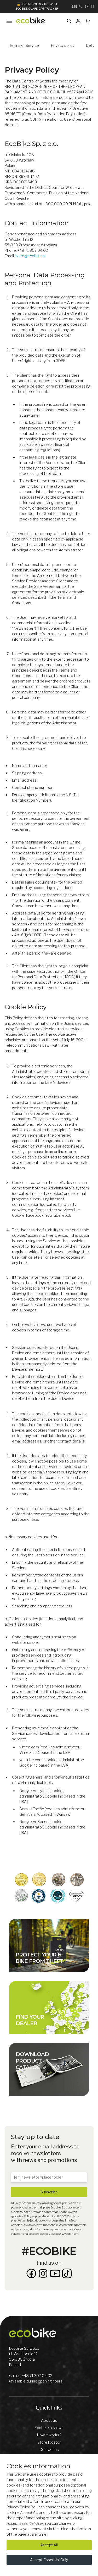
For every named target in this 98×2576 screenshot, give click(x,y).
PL (81, 7)
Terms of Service (24, 45)
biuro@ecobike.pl (30, 256)
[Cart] (88, 21)
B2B (74, 7)
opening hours (50, 2381)
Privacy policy (63, 45)
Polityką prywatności (38, 2216)
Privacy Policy (18, 2507)
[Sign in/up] (78, 21)
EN (87, 7)
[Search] (69, 21)
